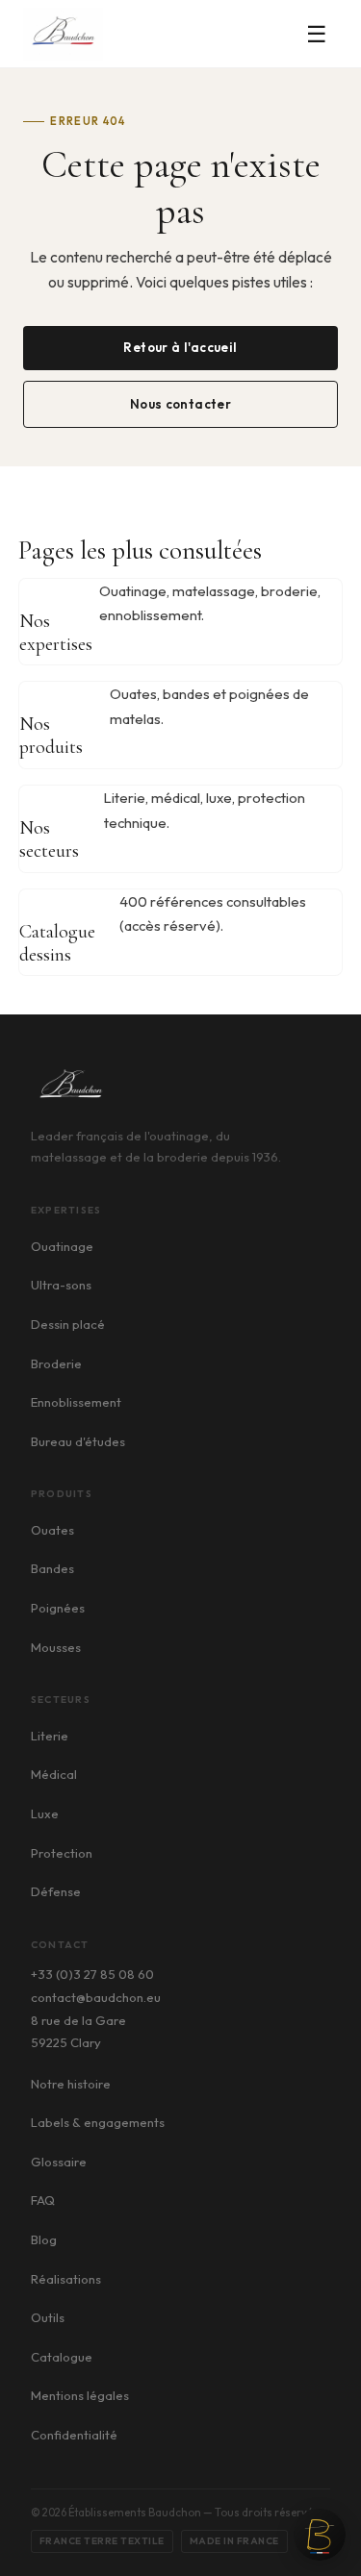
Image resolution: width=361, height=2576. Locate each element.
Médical (54, 1774)
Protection (62, 1853)
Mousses (56, 1647)
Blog (44, 2239)
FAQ (43, 2200)
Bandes (52, 1568)
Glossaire (59, 2162)
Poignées (58, 1608)
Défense (56, 1891)
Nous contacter (181, 404)
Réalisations (66, 2279)
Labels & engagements (98, 2122)
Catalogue (62, 2357)
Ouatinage (62, 1246)
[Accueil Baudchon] (63, 34)
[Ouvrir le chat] (320, 2535)
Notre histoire (71, 2084)
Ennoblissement (76, 1402)
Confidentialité (74, 2435)
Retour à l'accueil (180, 347)
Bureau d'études (78, 1441)
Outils (48, 2317)
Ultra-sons (61, 1285)
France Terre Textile (102, 2541)
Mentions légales (80, 2395)
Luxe (45, 1813)
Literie (50, 1736)
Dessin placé (68, 1324)
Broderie (56, 1363)
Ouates (52, 1530)
